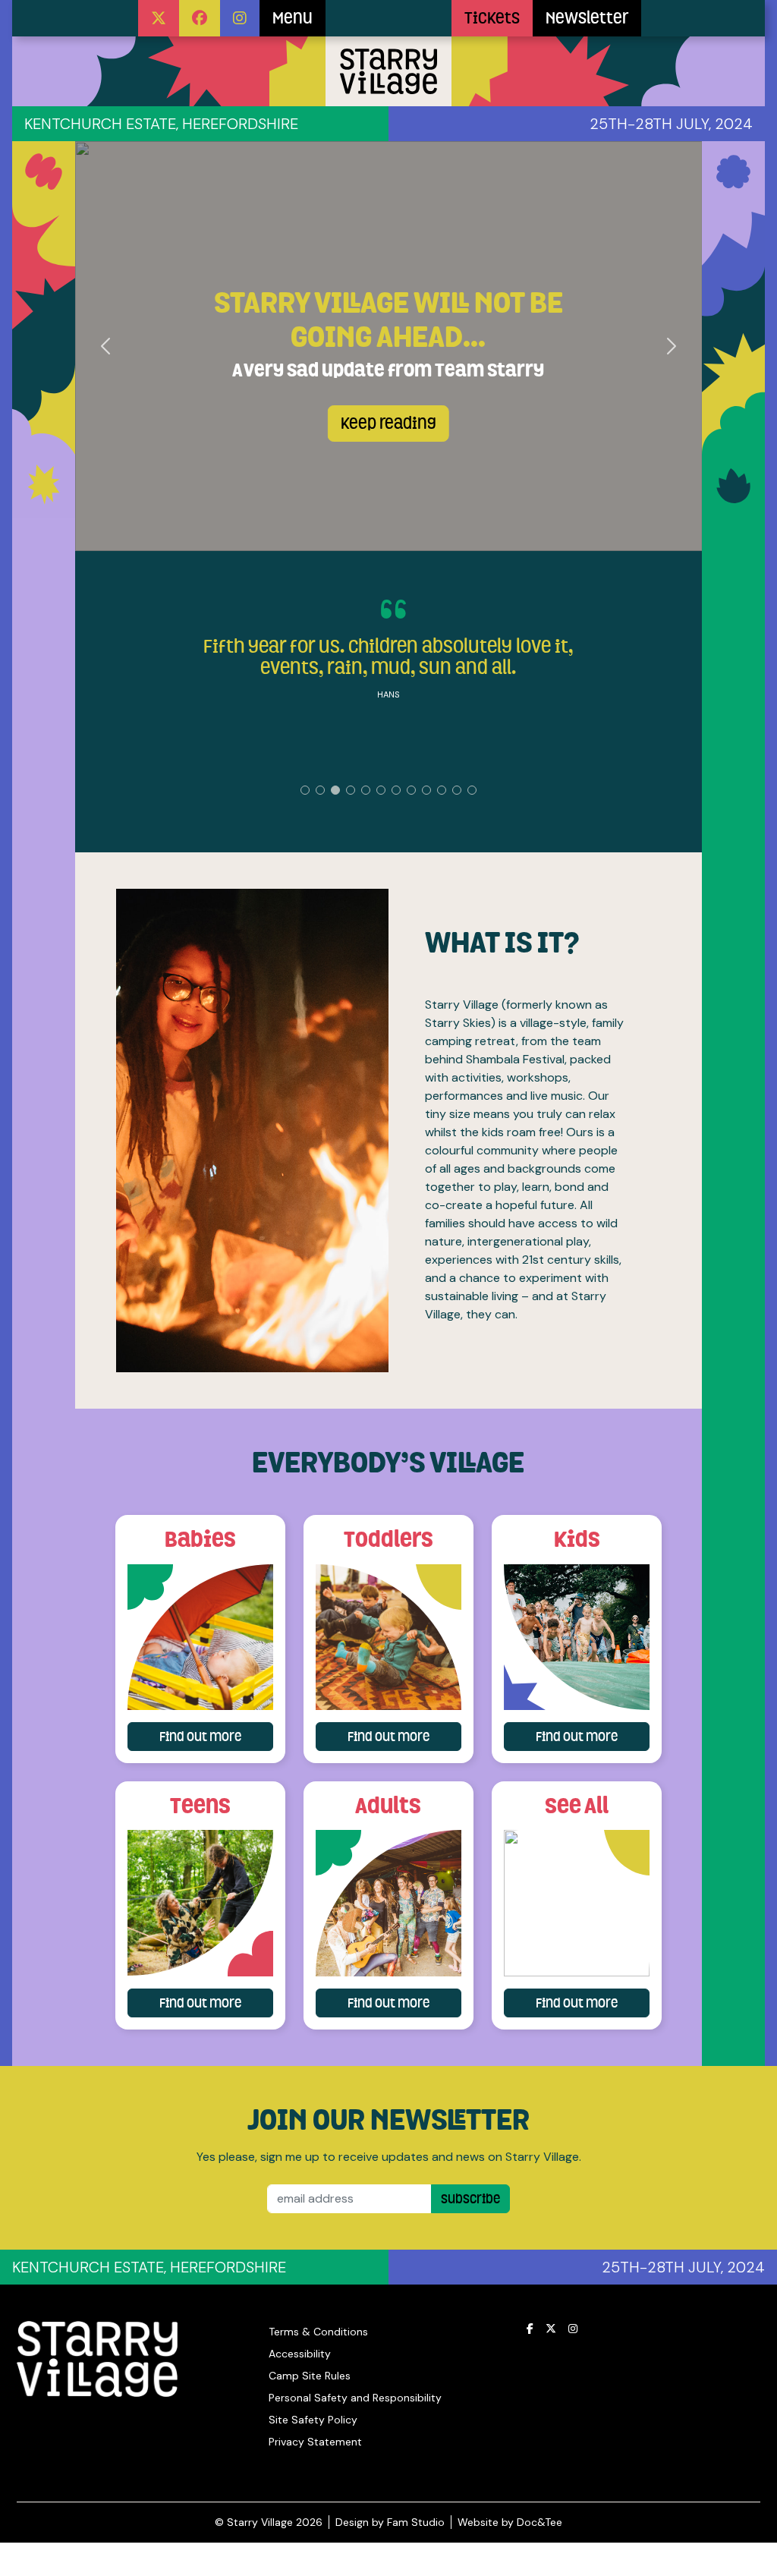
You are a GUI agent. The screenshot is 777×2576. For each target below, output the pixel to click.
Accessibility (300, 2354)
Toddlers (388, 1539)
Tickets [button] (492, 18)
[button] (159, 18)
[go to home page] (388, 18)
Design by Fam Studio (390, 2522)
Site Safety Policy (313, 2420)
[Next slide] (671, 346)
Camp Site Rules (310, 2376)
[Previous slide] (107, 346)
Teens (200, 1805)
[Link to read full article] (200, 1637)
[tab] (305, 790)
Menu (293, 18)
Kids (577, 1539)
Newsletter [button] (587, 18)
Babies (200, 1539)
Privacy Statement (315, 2442)
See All (577, 1805)
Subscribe (470, 2199)
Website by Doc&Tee (510, 2522)
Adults (388, 1805)
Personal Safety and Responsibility (355, 2398)
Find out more (216, 1736)
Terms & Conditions (318, 2332)
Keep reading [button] (388, 424)
